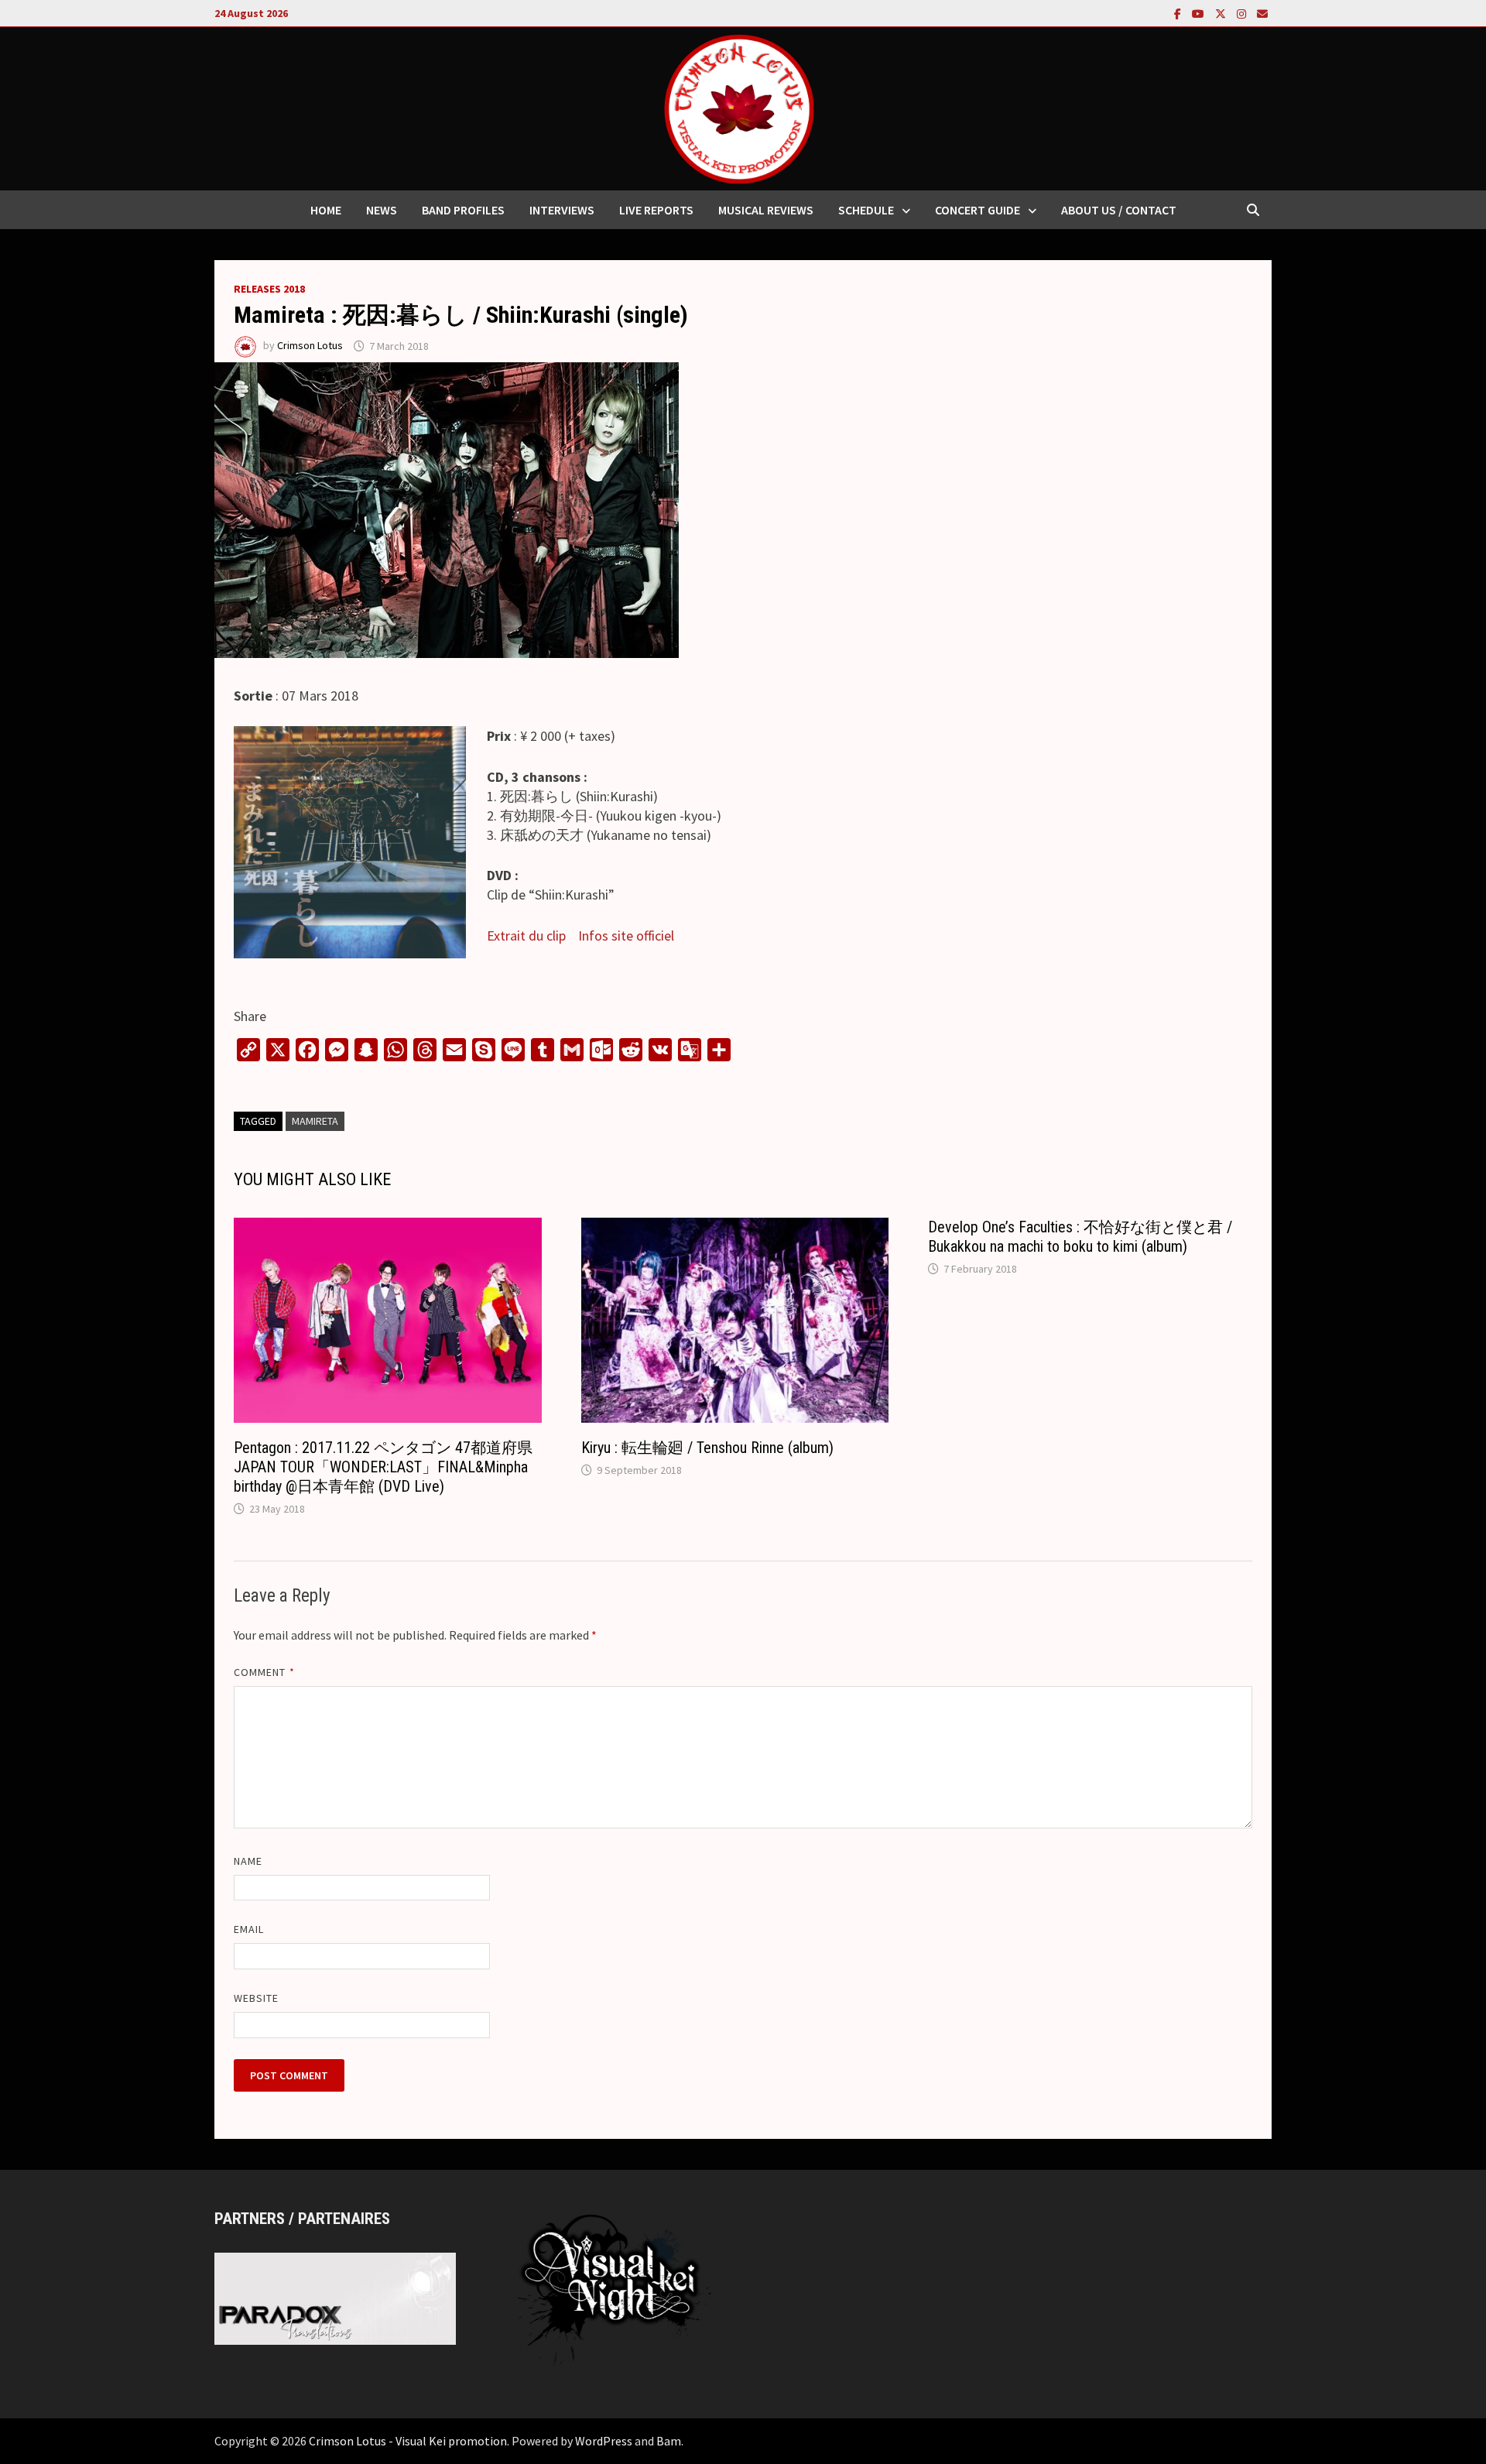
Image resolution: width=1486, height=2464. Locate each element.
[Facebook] (1179, 13)
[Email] (1262, 13)
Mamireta (315, 1121)
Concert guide (978, 210)
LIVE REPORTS (656, 210)
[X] (1222, 13)
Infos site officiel (626, 936)
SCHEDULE (866, 210)
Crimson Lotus (310, 346)
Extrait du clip (526, 936)
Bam (669, 2441)
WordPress (604, 2441)
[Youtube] (1200, 13)
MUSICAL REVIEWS (766, 210)
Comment (264, 1672)
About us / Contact (1119, 210)
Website (257, 1998)
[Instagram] (1243, 13)
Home (326, 210)
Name (248, 1861)
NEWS (382, 210)
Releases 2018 (269, 289)
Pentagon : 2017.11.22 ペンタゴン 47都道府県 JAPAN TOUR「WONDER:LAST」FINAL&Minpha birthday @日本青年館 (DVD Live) (383, 1467)
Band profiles (463, 210)
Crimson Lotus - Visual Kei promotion (408, 2441)
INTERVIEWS (562, 210)
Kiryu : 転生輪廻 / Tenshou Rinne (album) (707, 1448)
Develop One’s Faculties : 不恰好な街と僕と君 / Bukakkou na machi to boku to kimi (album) (1080, 1237)
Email (249, 1929)
